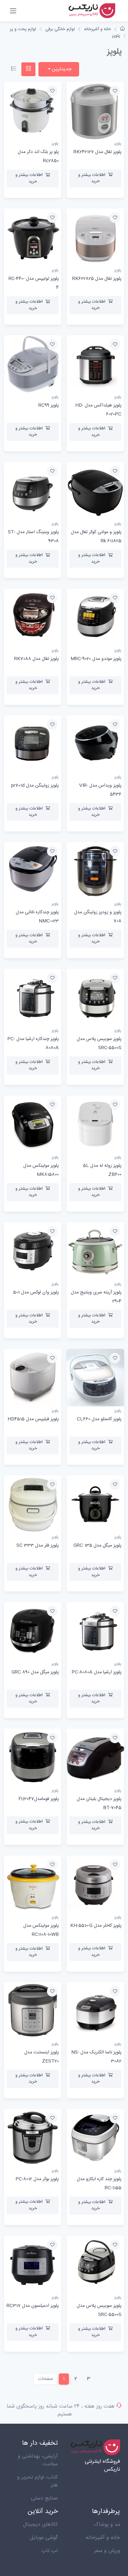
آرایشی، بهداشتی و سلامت (38, 2460)
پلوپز (116, 36)
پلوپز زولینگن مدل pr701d (35, 786)
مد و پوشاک (107, 2525)
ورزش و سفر (107, 2551)
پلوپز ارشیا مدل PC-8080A (96, 1672)
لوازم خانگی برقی (60, 29)
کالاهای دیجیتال (40, 2525)
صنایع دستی (44, 2498)
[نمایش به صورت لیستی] (14, 69)
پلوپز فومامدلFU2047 (39, 1799)
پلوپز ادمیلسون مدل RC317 (33, 2306)
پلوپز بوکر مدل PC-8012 (37, 2179)
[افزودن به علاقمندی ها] (115, 91)
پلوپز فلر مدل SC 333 (38, 1546)
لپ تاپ (50, 2551)
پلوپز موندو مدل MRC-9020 (96, 659)
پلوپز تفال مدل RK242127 (97, 152)
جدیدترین (61, 69)
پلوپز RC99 (49, 405)
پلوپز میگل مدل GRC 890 (35, 1672)
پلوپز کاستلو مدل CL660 (99, 1419)
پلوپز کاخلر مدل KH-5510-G (96, 1926)
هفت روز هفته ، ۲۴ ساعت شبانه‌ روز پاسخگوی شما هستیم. (61, 2410)
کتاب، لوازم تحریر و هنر (37, 2481)
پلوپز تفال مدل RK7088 (36, 659)
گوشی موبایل (44, 2538)
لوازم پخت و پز (23, 29)
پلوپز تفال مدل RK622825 (97, 279)
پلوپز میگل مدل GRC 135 (97, 1546)
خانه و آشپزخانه (97, 29)
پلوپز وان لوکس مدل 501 (36, 1292)
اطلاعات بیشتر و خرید (92, 178)
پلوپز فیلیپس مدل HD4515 (33, 1419)
